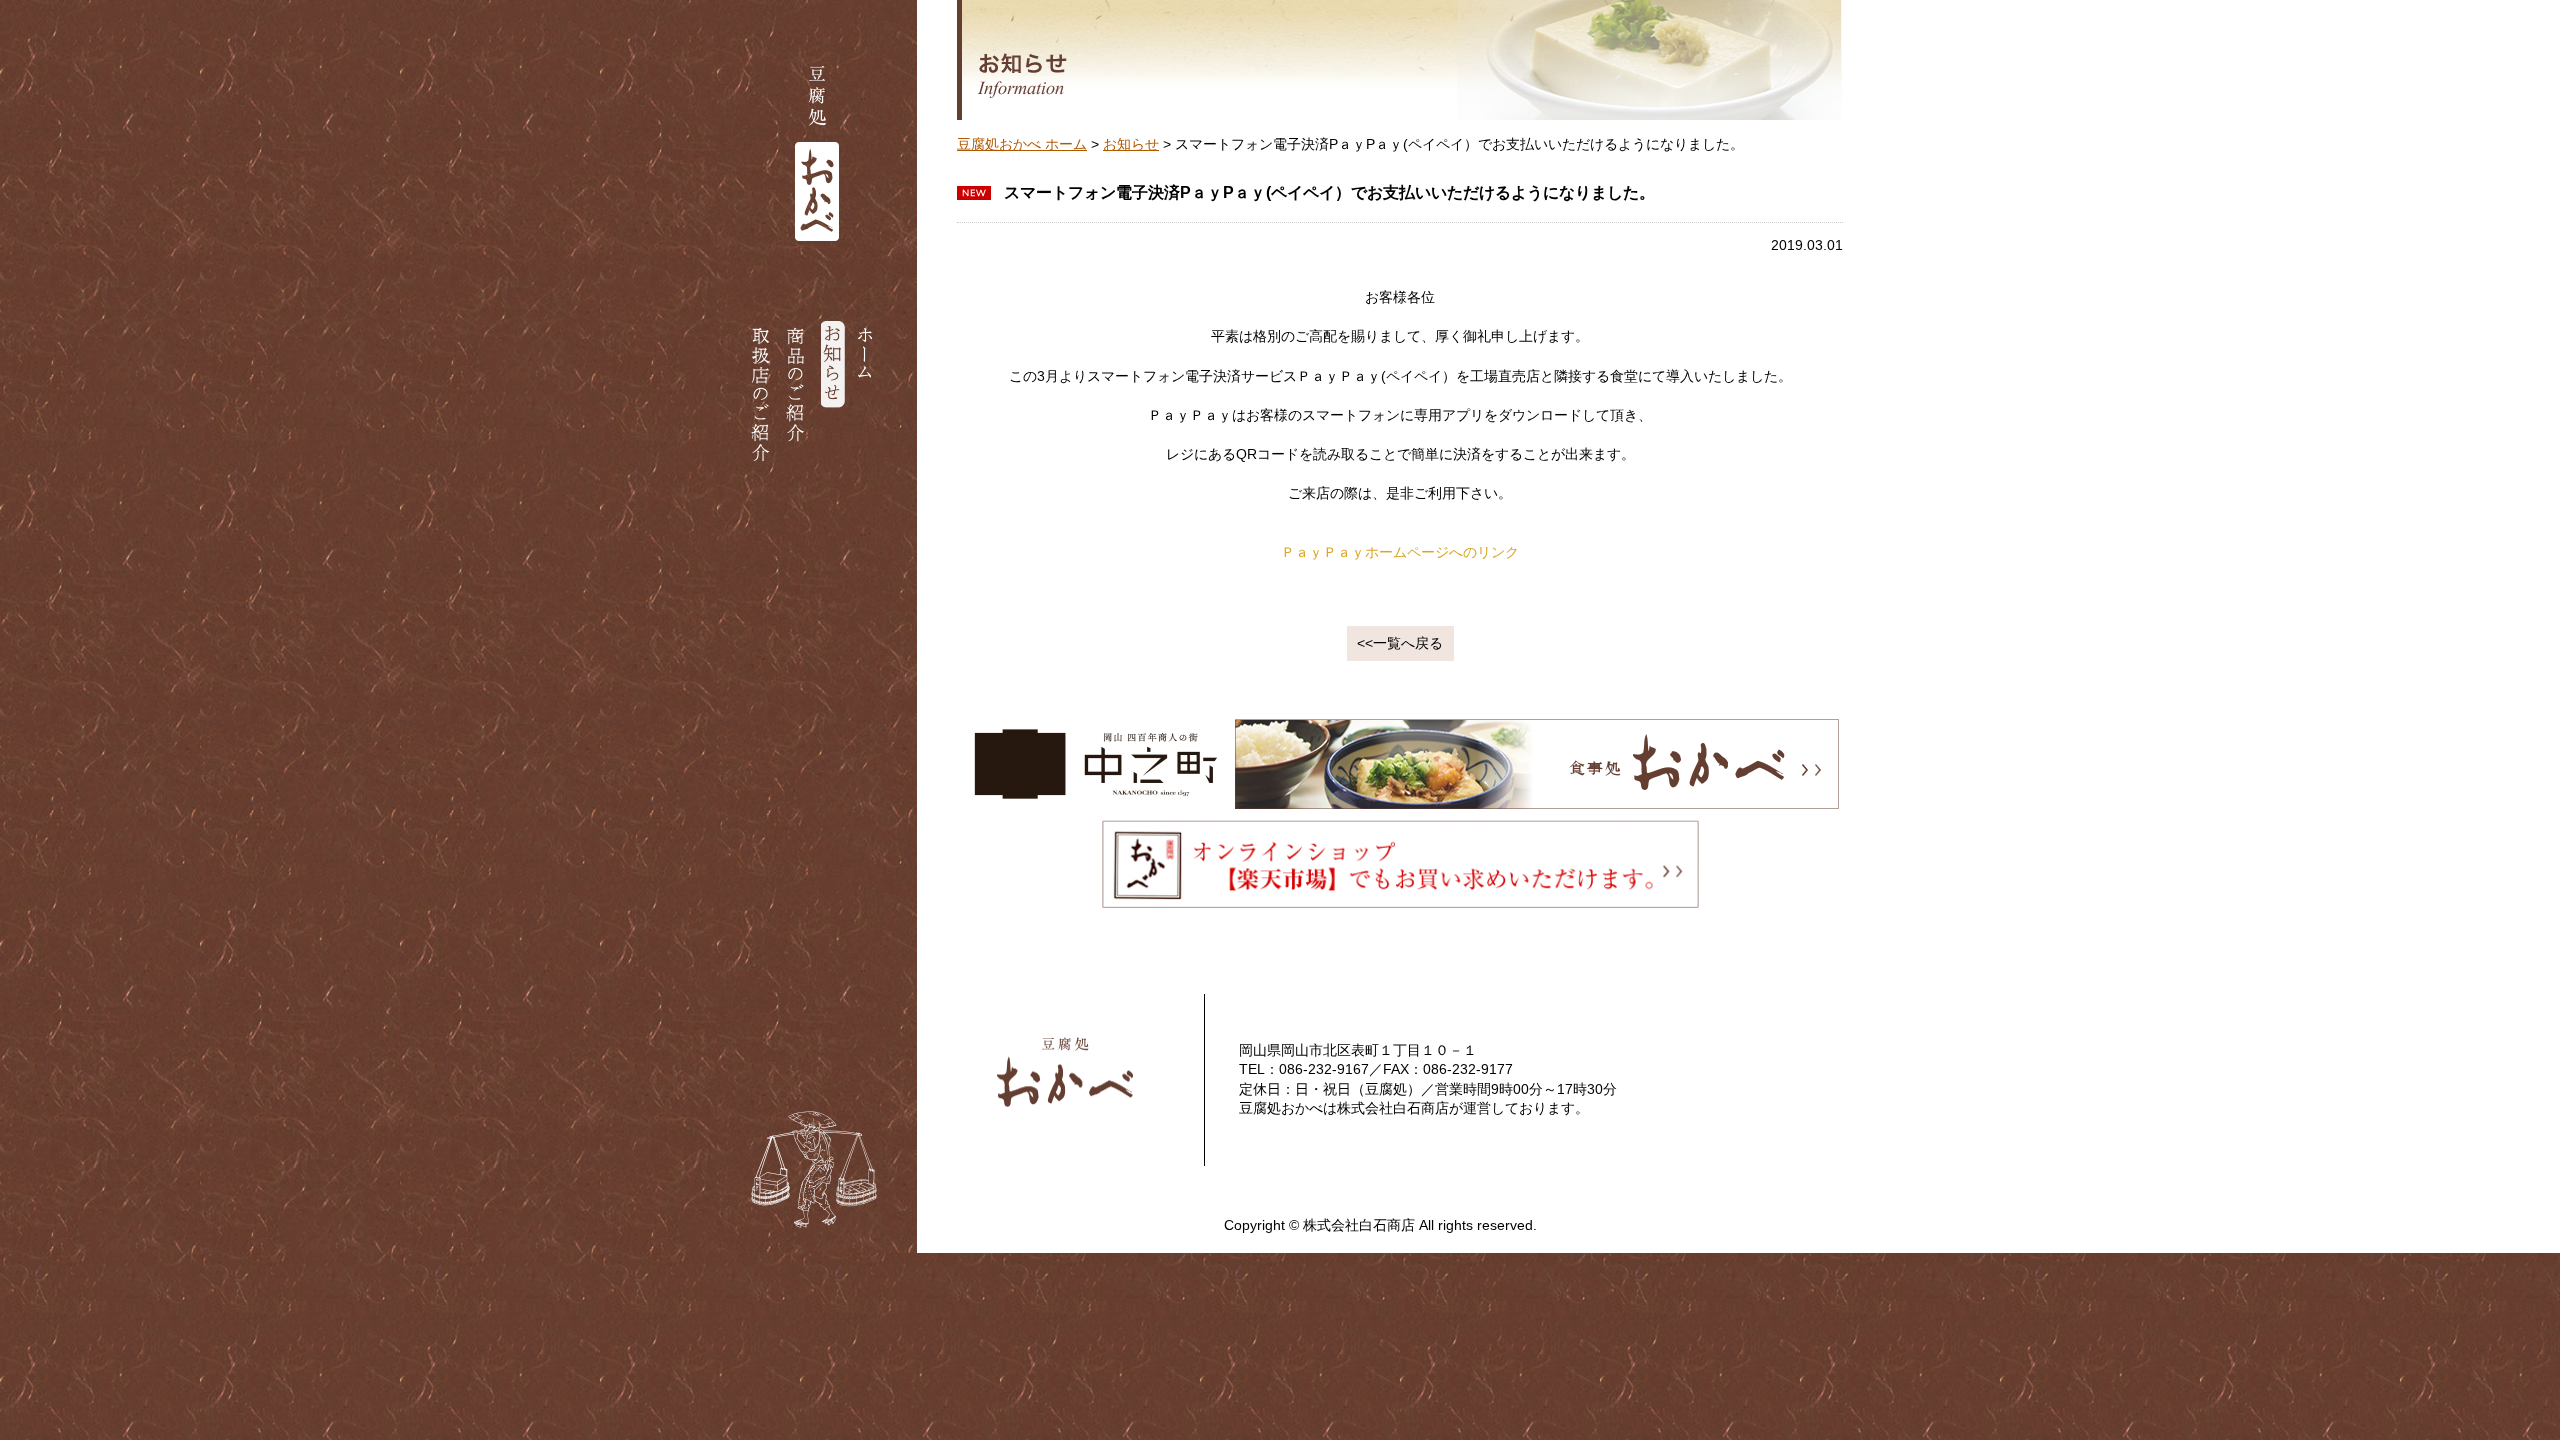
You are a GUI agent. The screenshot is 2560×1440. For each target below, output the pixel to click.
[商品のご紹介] (798, 394)
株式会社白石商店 (1393, 1108)
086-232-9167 (1324, 1069)
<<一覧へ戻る (1400, 643)
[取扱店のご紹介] (763, 394)
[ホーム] (868, 394)
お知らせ (1131, 144)
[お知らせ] (833, 394)
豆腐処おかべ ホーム (1022, 144)
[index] (778, 9)
